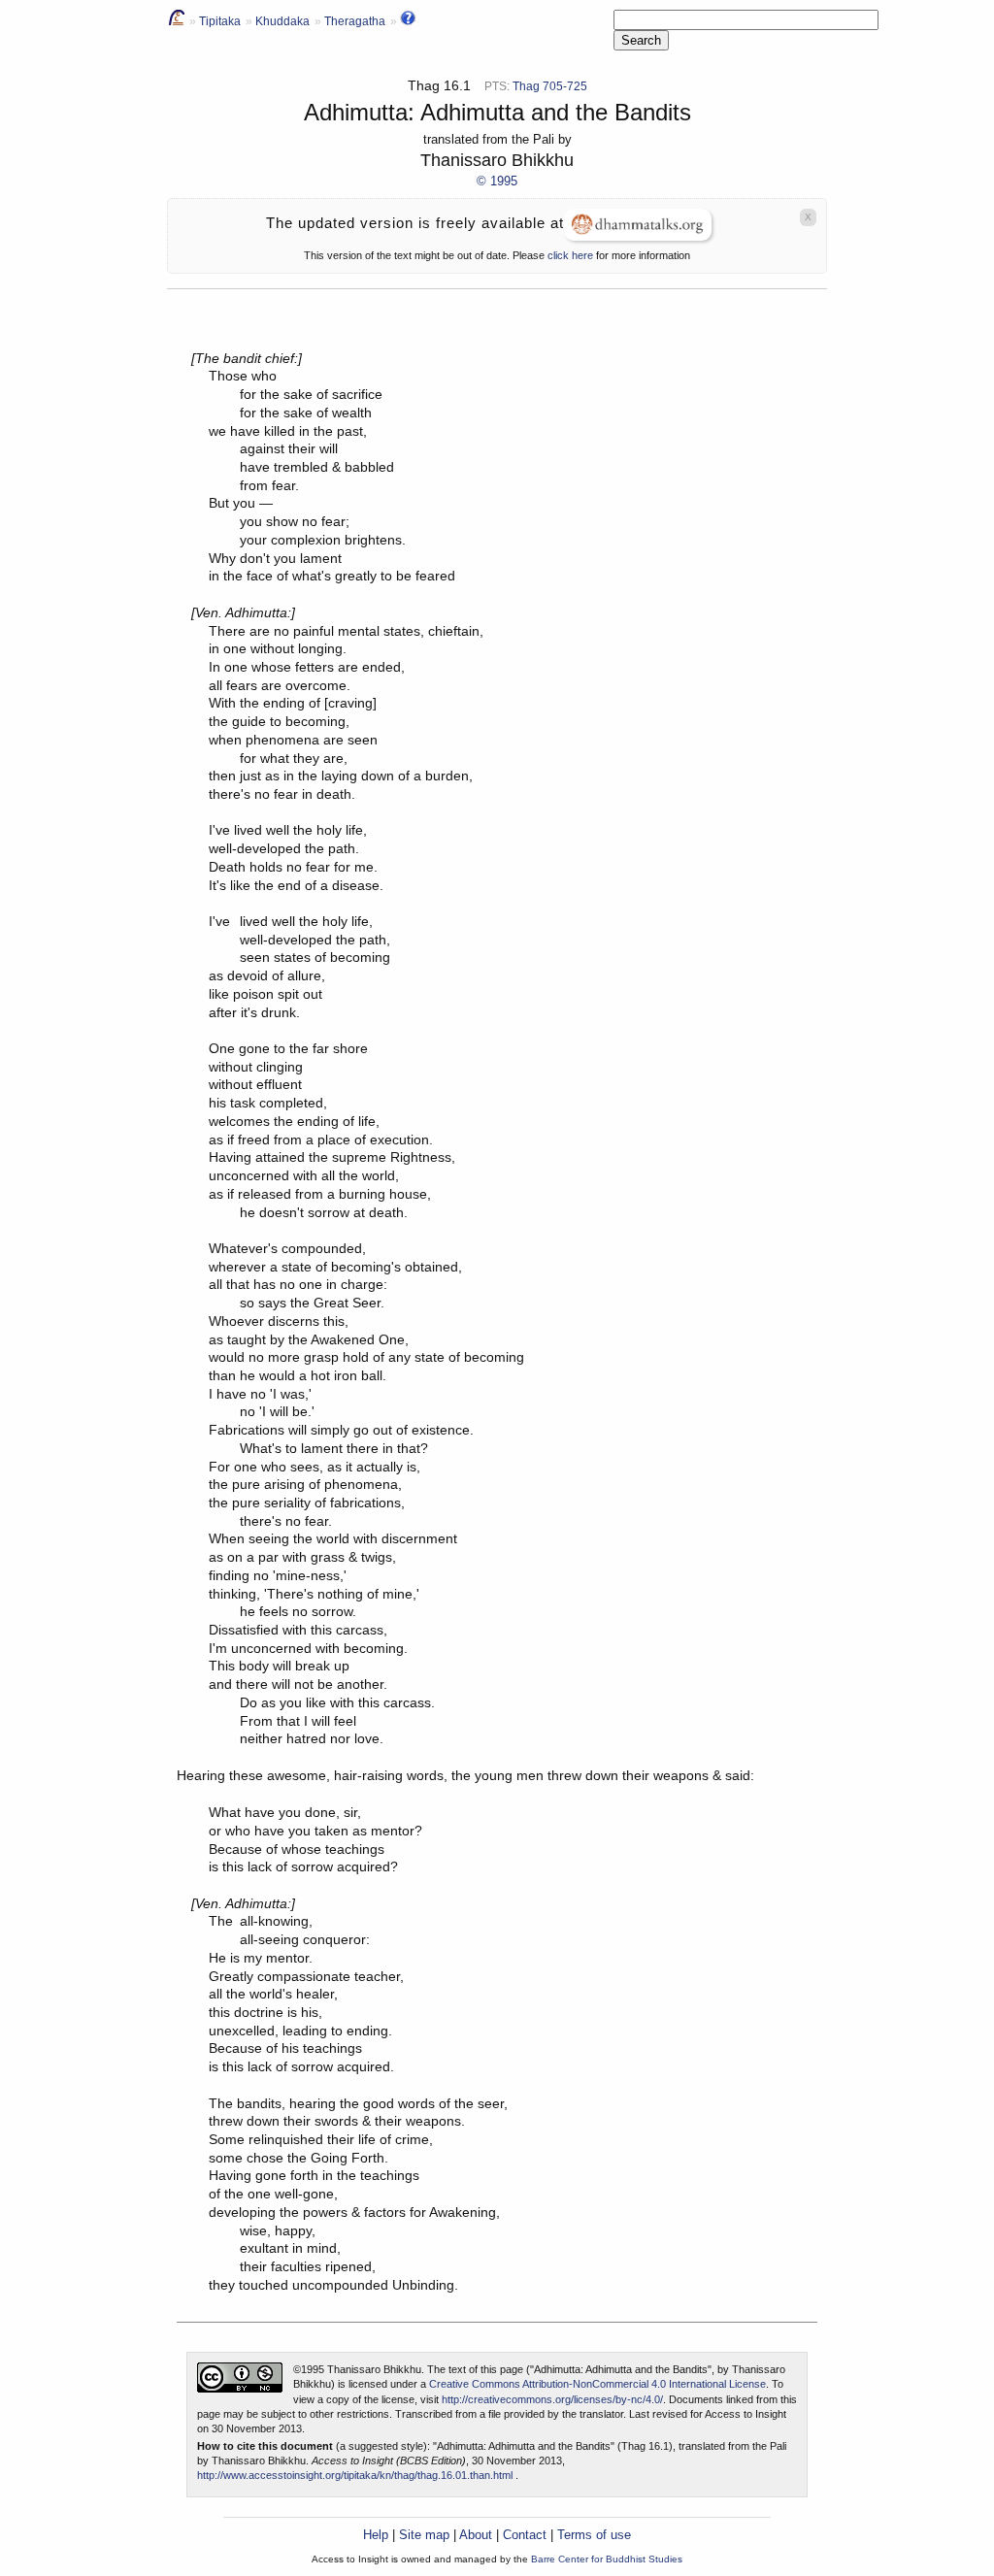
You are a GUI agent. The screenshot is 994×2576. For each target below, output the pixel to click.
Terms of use (594, 2535)
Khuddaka (282, 21)
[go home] (177, 21)
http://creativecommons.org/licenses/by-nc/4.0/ (552, 2399)
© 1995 (497, 181)
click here (570, 255)
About (476, 2535)
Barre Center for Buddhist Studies (607, 2559)
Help (376, 2535)
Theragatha (355, 21)
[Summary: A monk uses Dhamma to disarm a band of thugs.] (408, 21)
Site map (424, 2535)
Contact (525, 2535)
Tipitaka (220, 21)
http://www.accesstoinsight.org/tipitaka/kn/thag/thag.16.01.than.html (355, 2475)
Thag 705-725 (550, 86)
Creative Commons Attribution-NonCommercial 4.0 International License (597, 2384)
